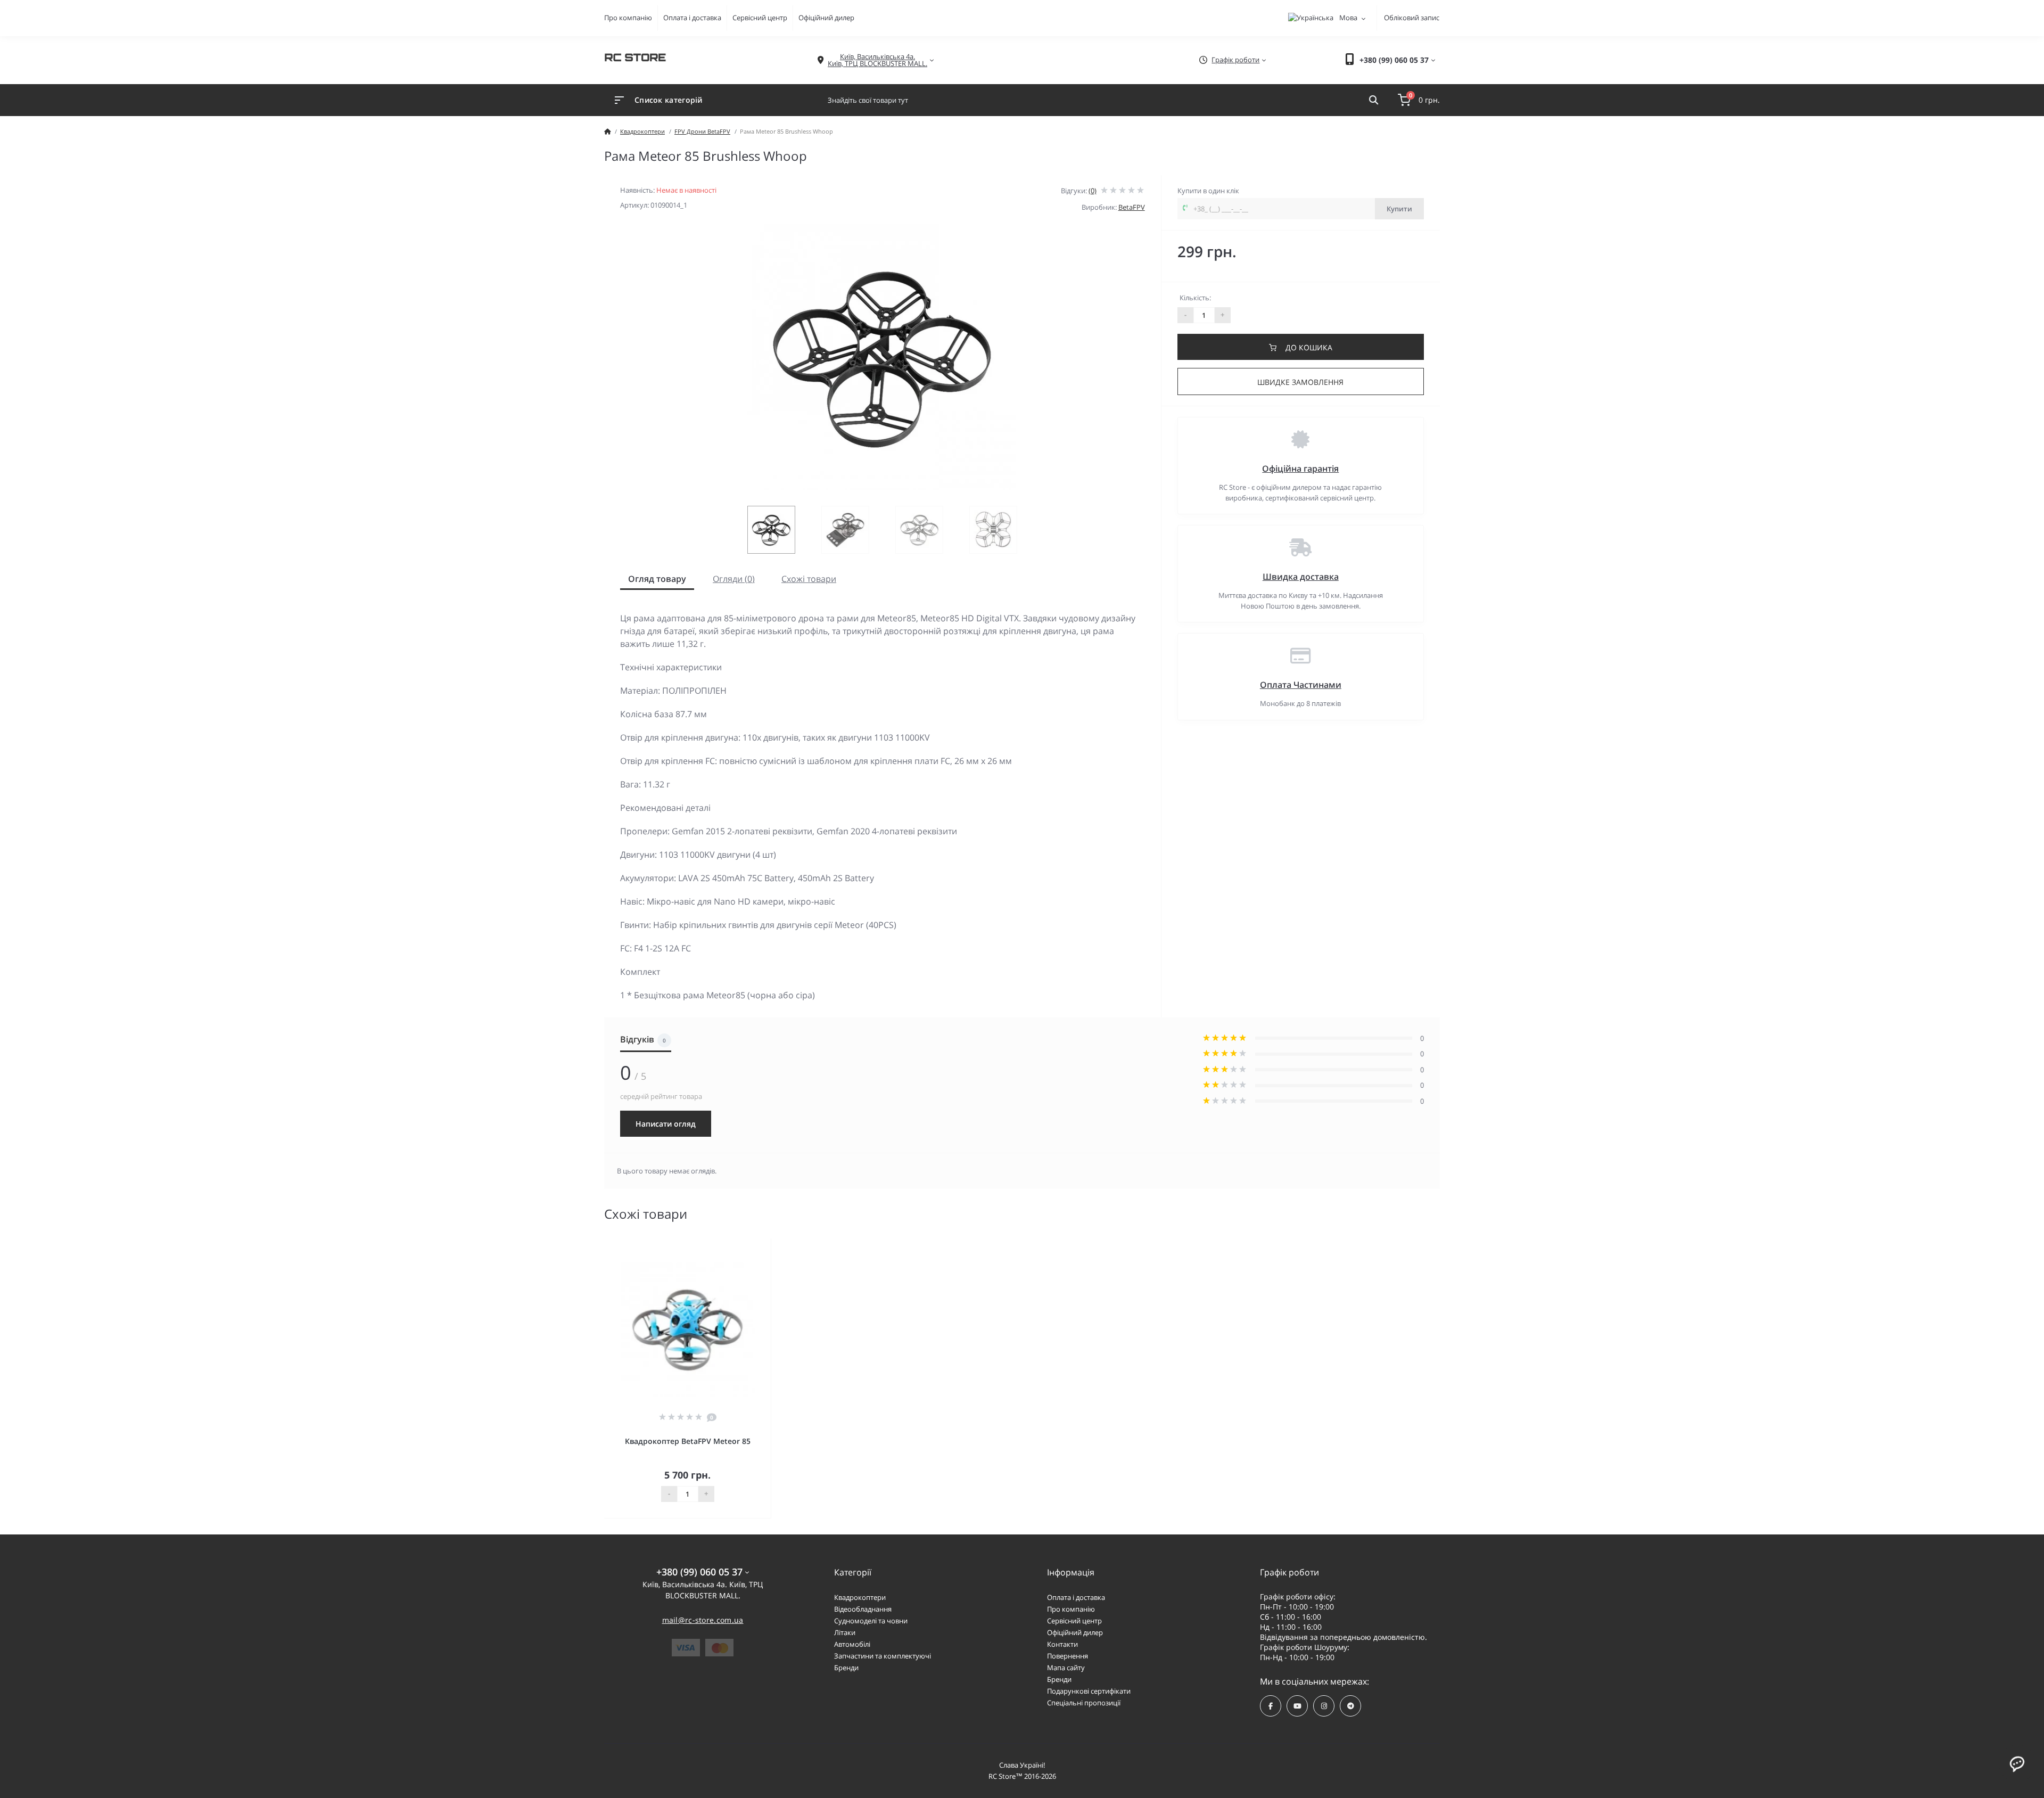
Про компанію (628, 18)
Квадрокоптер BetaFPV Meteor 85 (688, 1441)
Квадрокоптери (642, 131)
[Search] (1374, 100)
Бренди (846, 1668)
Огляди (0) (734, 579)
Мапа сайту (1066, 1668)
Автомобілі (852, 1644)
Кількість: (1195, 298)
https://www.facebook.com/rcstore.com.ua (1271, 1706)
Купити (1399, 209)
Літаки (845, 1632)
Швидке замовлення (1300, 382)
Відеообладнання (863, 1609)
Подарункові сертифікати (1089, 1691)
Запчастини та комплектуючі (883, 1656)
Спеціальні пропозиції (1084, 1703)
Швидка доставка (1301, 577)
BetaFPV (1132, 207)
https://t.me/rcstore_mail (1350, 1706)
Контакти (1062, 1644)
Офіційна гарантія (1300, 469)
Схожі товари (809, 579)
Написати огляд (666, 1124)
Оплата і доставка (692, 18)
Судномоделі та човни (871, 1621)
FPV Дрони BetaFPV (702, 131)
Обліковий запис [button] (1412, 18)
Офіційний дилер (826, 18)
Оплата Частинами (1301, 685)
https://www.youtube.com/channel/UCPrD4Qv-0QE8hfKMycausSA (1297, 1706)
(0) (1093, 191)
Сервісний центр (760, 18)
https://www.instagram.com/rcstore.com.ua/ (1324, 1706)
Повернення (1068, 1656)
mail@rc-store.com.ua (703, 1620)
